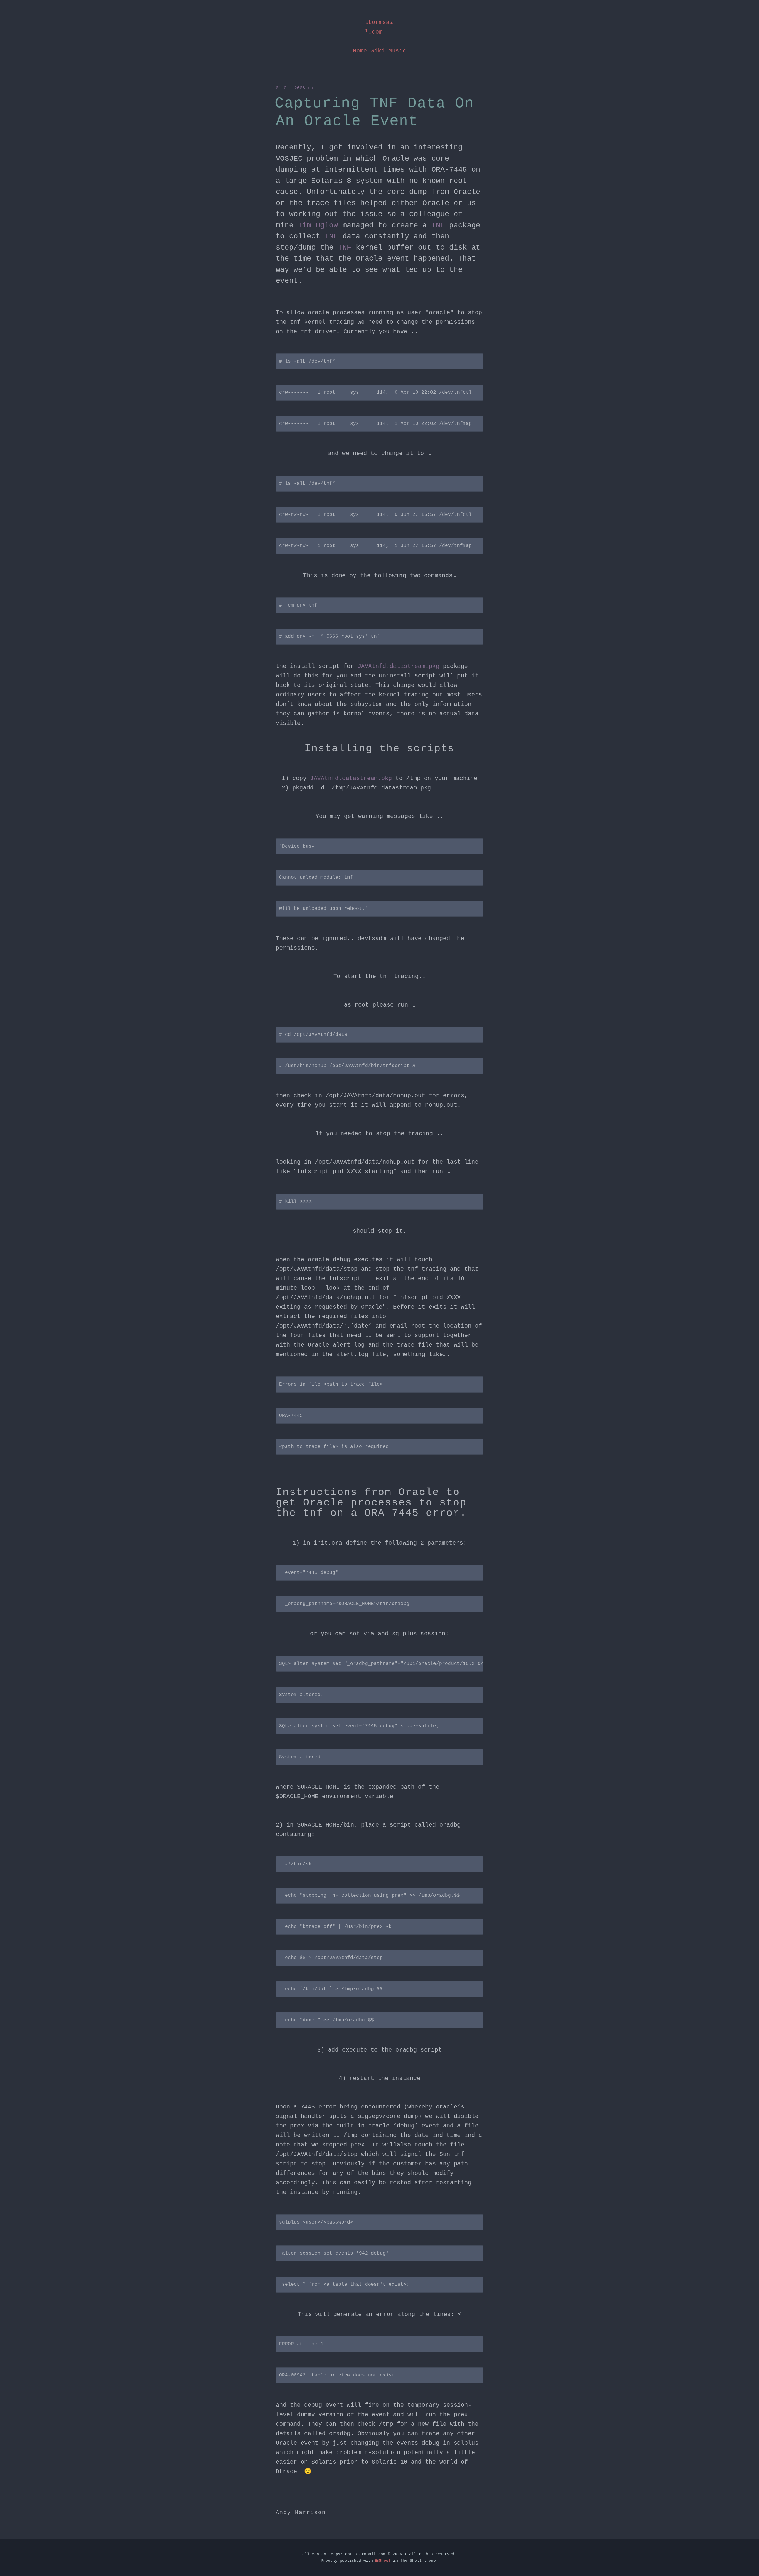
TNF (438, 225)
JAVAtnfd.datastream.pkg (398, 666)
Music (397, 51)
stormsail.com (379, 27)
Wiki (378, 51)
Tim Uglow (318, 225)
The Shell (411, 2561)
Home (360, 51)
